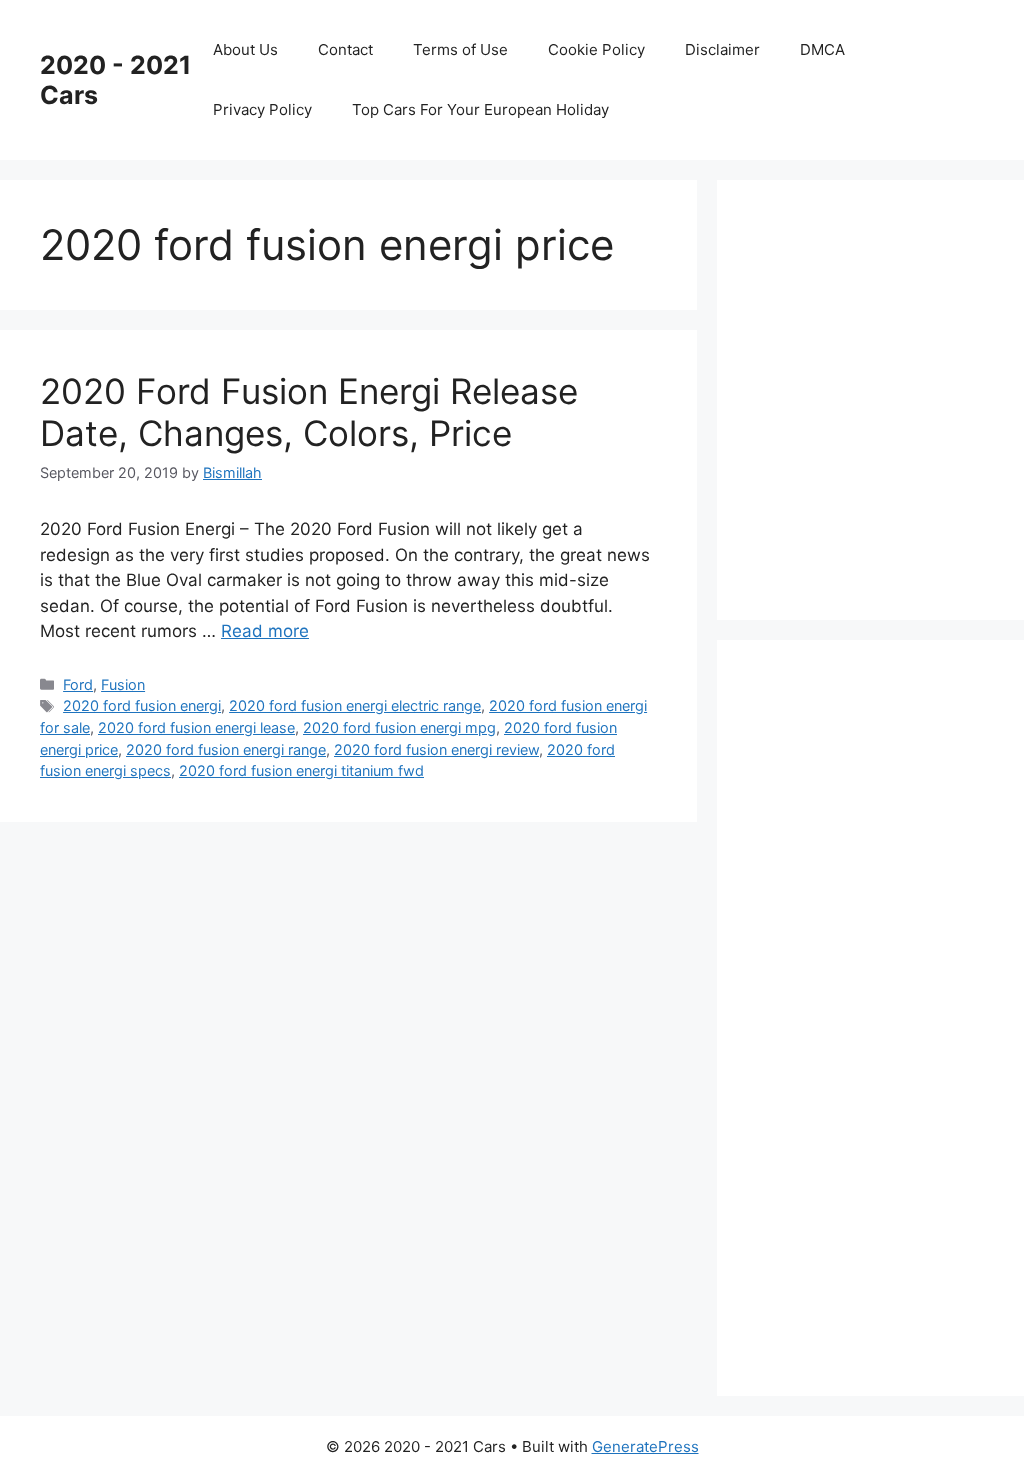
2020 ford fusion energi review (436, 749)
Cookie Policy (596, 49)
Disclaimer (722, 49)
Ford (78, 684)
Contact (345, 49)
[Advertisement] (890, 396)
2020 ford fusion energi (142, 705)
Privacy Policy (262, 109)
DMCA (822, 49)
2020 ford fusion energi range (226, 749)
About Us (245, 49)
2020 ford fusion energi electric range (355, 705)
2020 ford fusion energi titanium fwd (301, 770)
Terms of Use (460, 49)
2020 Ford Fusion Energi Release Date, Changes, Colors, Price (309, 412)
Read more (265, 631)
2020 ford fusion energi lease (196, 727)
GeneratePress (645, 1446)
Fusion (123, 684)
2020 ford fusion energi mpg (399, 727)
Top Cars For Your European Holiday (480, 109)
